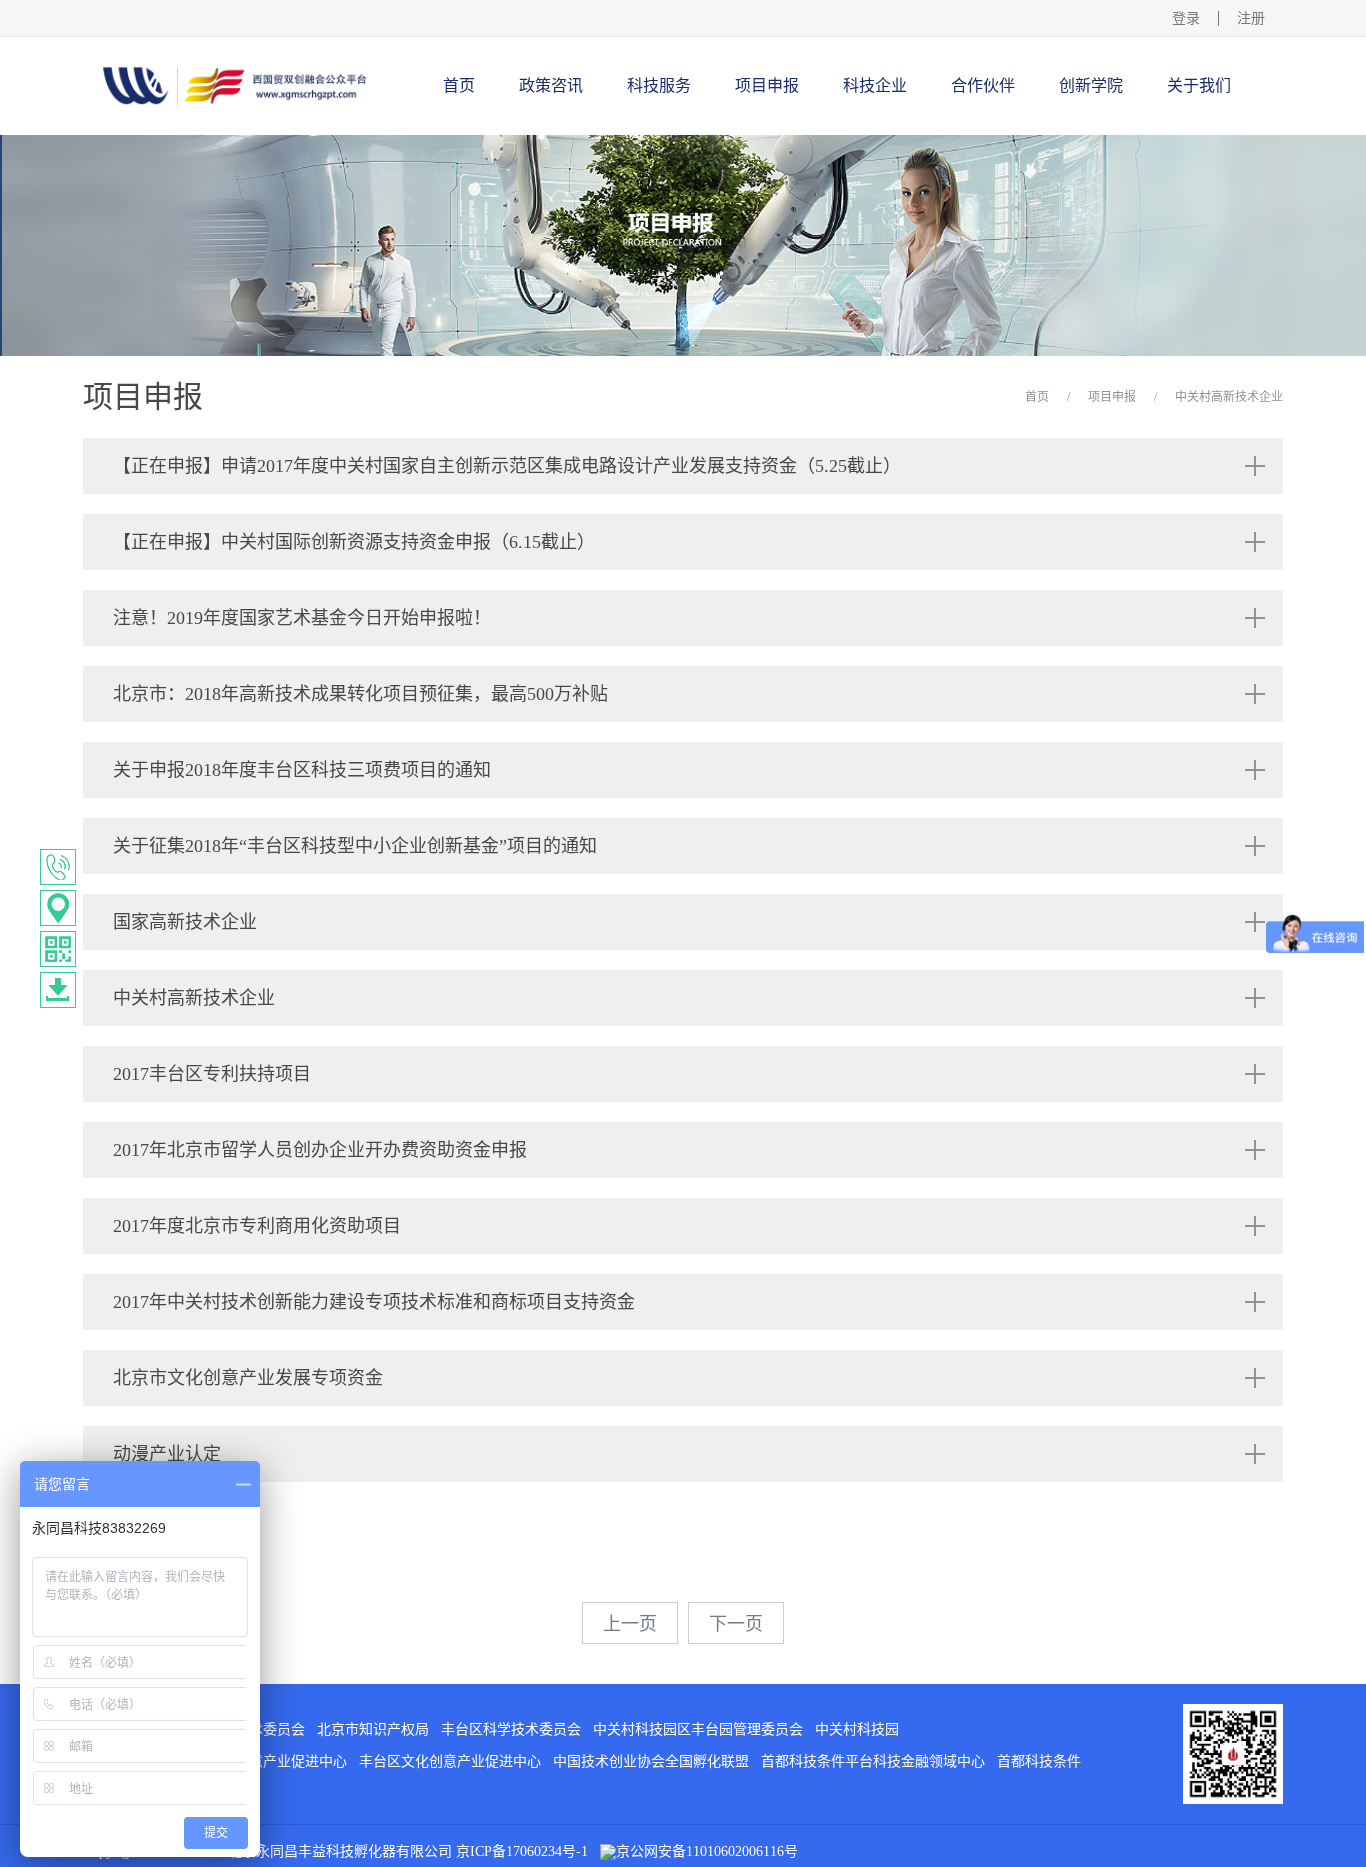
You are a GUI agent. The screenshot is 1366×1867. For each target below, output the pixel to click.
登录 (1186, 18)
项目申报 (1112, 397)
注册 (1251, 18)
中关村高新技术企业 (1229, 397)
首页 (459, 85)
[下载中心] (58, 990)
